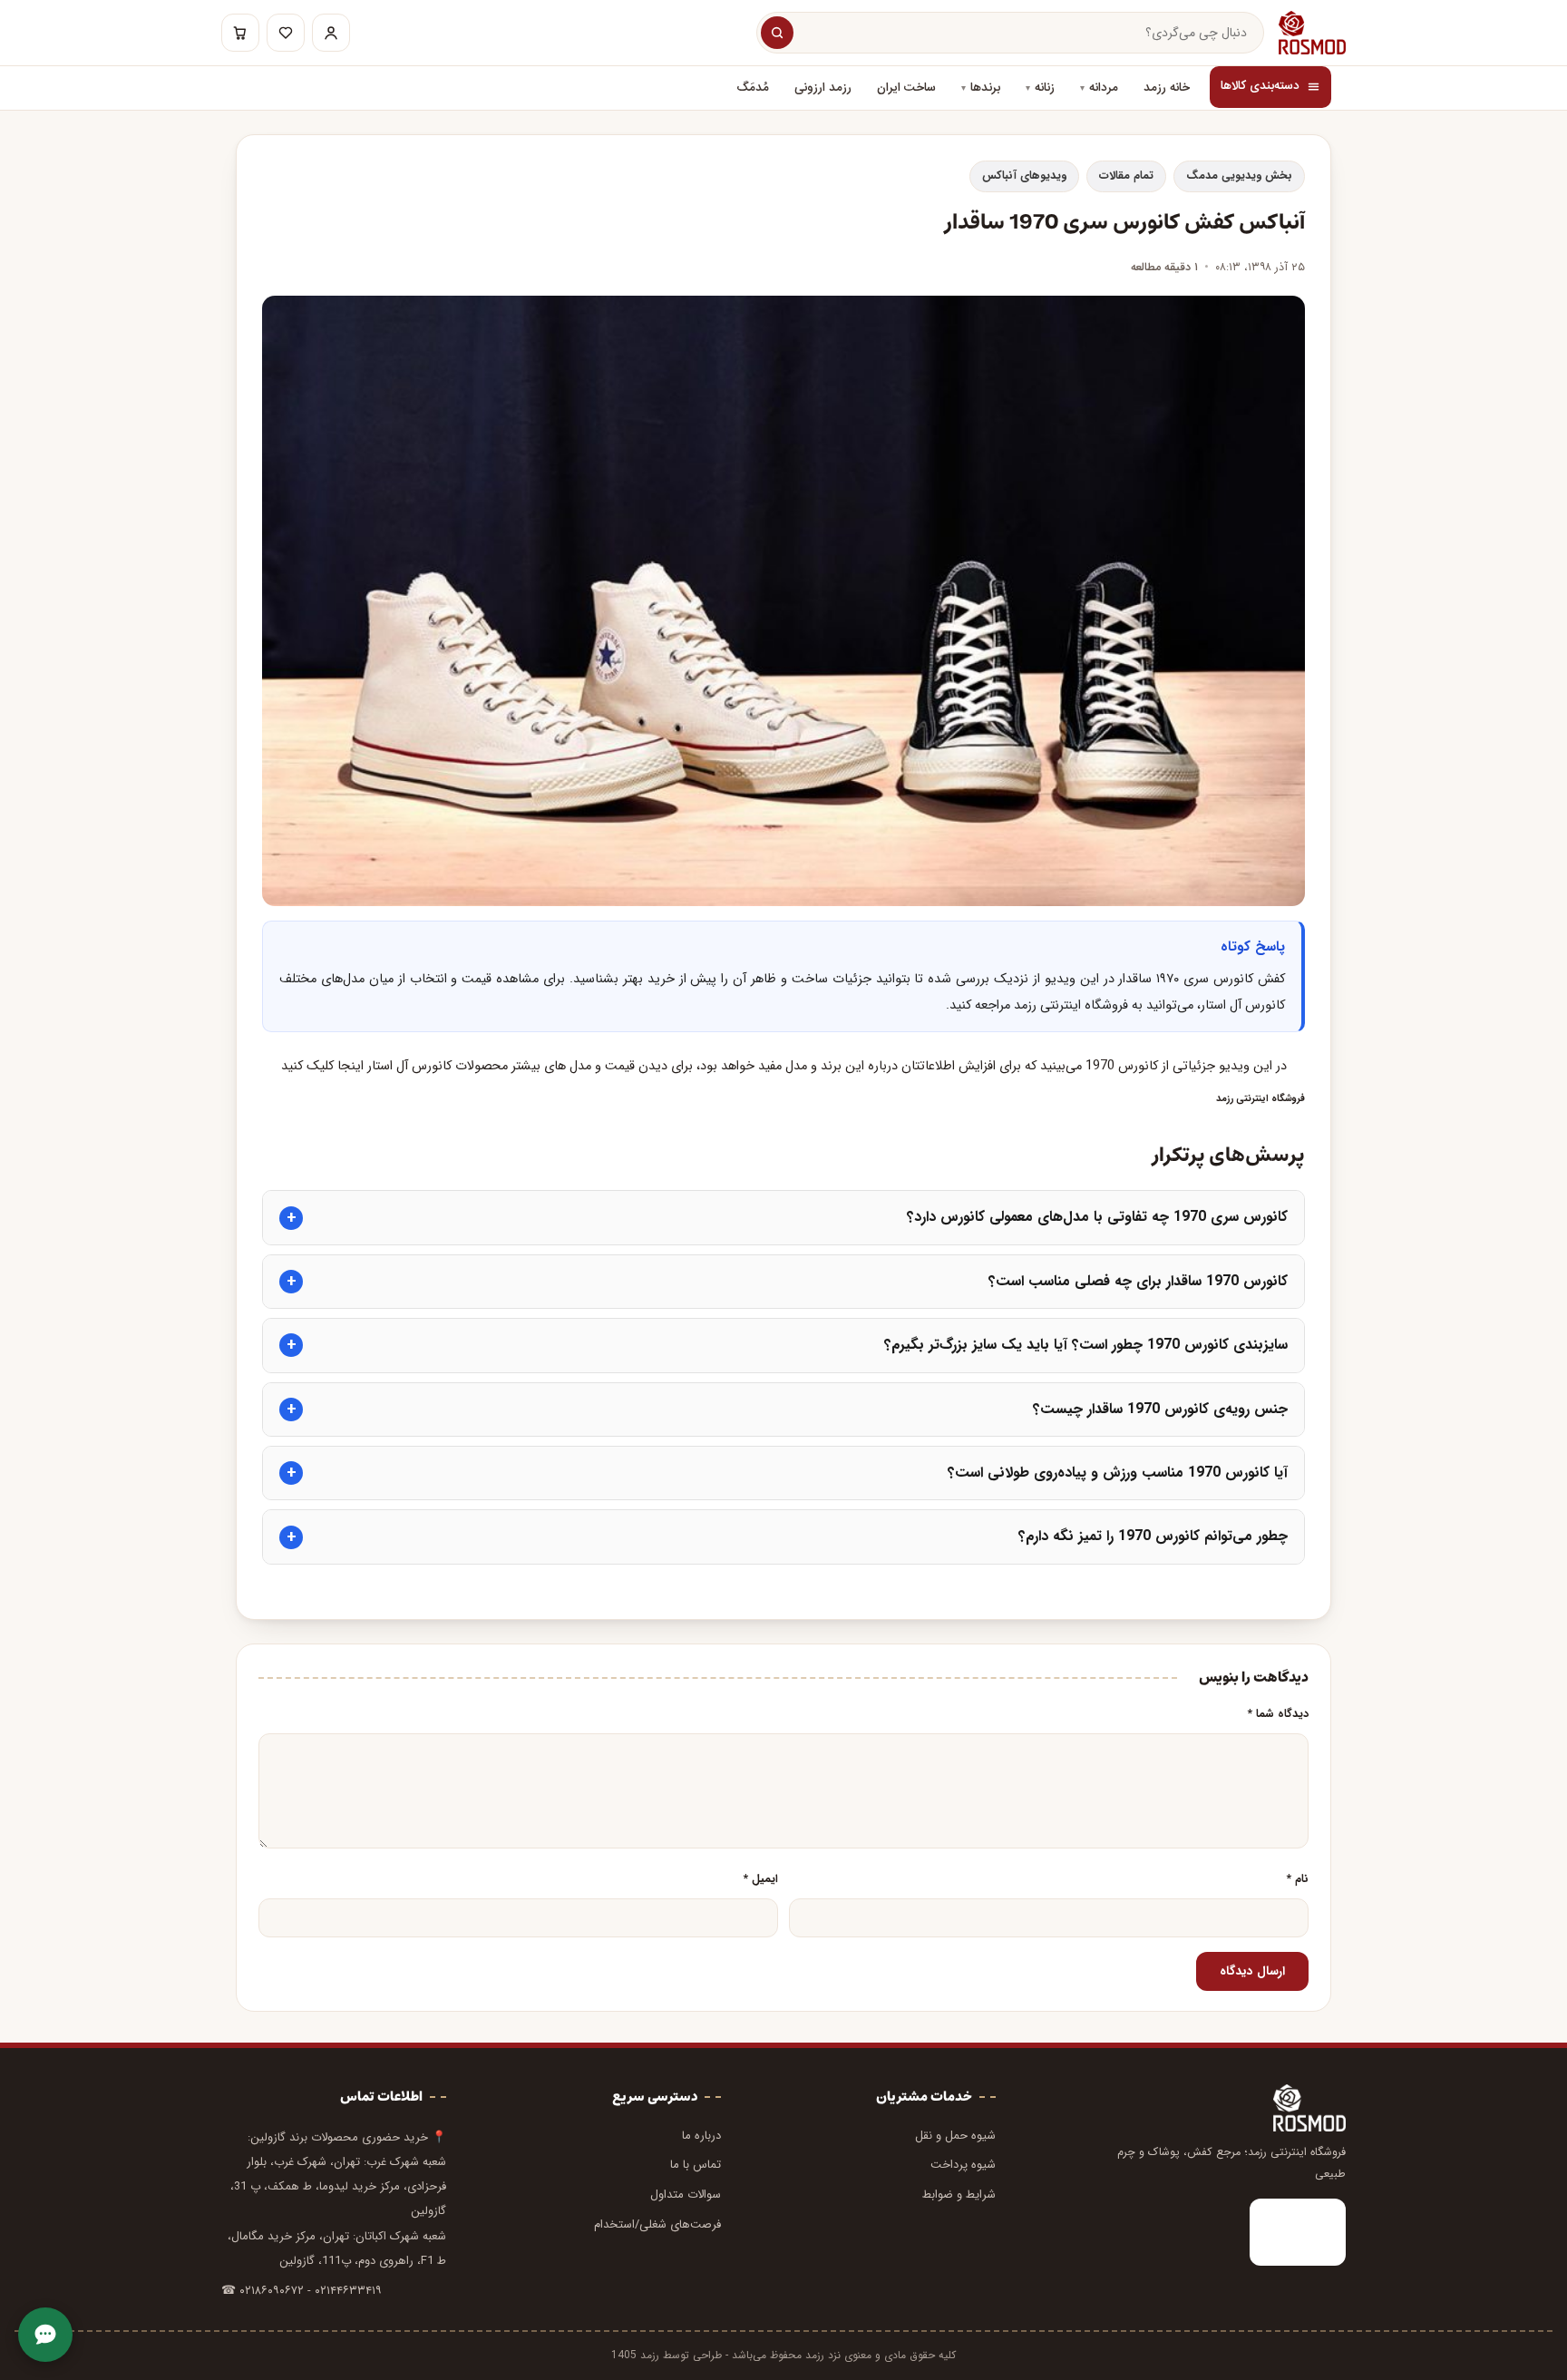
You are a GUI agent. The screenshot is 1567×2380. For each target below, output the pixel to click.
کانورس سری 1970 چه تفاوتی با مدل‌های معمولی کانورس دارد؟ (1097, 1217)
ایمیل (761, 1879)
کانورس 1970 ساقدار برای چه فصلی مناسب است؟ (1138, 1281)
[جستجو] (777, 33)
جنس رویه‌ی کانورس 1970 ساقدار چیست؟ (1160, 1409)
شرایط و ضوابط (959, 2195)
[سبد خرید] (240, 33)
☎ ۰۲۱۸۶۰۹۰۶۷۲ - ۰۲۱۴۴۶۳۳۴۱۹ (302, 2291)
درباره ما (701, 2136)
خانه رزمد (1167, 88)
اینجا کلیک (337, 1066)
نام (1298, 1879)
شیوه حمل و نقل (955, 2136)
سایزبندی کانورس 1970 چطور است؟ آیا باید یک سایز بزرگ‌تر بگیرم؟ (1086, 1345)
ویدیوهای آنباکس (1024, 176)
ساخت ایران (906, 88)
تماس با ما (696, 2165)
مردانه (1104, 88)
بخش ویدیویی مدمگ (1239, 176)
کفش (1271, 979)
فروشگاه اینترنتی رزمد (1260, 1099)
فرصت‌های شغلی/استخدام (657, 2224)
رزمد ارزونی (823, 88)
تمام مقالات (1126, 176)
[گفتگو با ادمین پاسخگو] (45, 2335)
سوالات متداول (686, 2195)
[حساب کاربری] (331, 33)
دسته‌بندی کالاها (1260, 86)
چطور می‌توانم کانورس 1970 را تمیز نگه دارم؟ (1153, 1536)
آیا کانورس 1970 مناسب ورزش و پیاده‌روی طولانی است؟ (1118, 1473)
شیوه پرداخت (963, 2165)
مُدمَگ (753, 88)
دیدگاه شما (1278, 1714)
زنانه (1045, 88)
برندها (985, 88)
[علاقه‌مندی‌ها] (286, 33)
